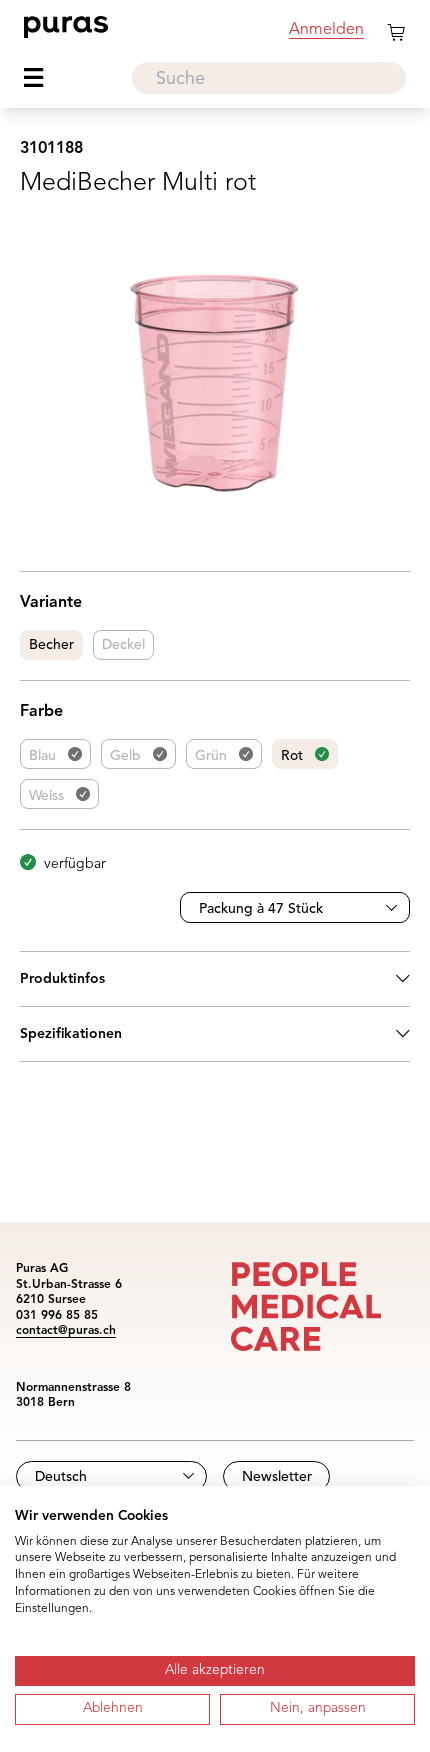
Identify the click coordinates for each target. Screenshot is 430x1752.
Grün (211, 756)
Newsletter (277, 1477)
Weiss (46, 796)
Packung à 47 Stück (261, 909)
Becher (51, 645)
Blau (42, 756)
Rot (292, 756)
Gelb (125, 756)
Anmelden (326, 30)
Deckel (123, 645)
